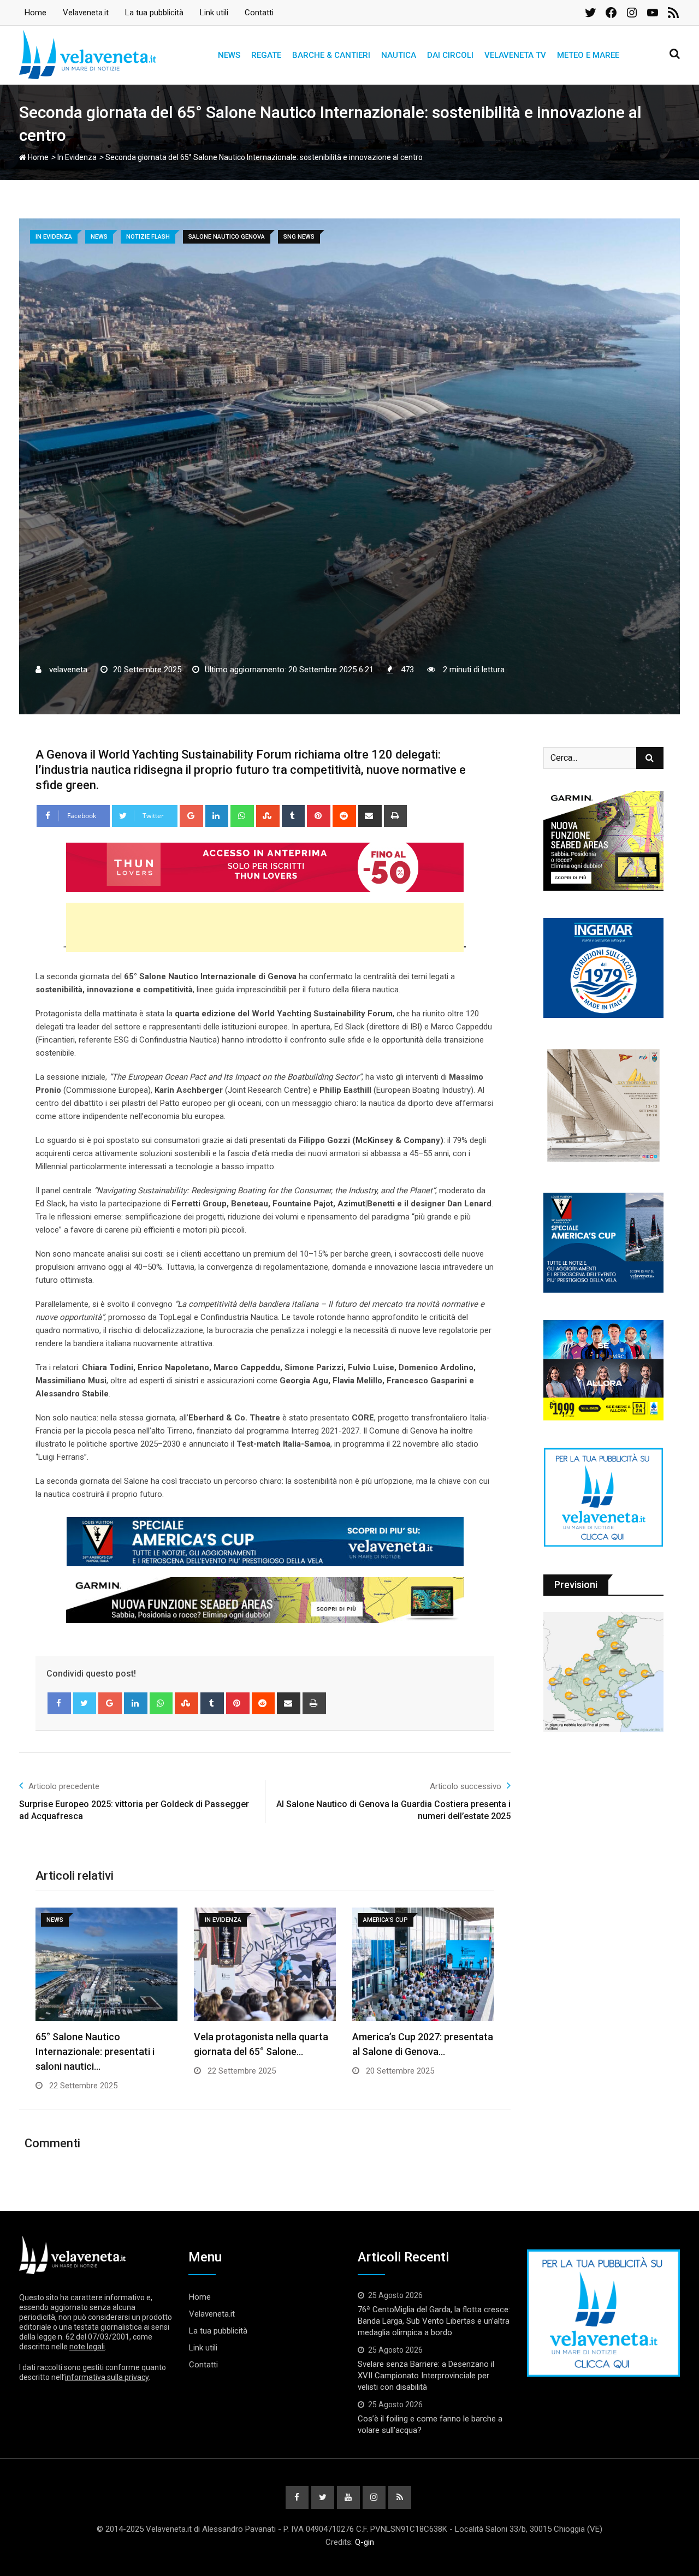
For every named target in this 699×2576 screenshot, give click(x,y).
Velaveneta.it (86, 13)
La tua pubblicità (154, 13)
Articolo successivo (466, 1786)
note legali (87, 2347)
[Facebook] (59, 1703)
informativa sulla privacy (107, 2377)
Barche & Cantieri (331, 55)
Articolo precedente (64, 1786)
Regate (266, 55)
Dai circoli (450, 55)
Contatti (259, 13)
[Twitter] (85, 1703)
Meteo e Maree (588, 55)
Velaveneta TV (515, 55)
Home (35, 13)
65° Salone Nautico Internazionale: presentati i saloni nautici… (95, 2051)
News (229, 55)
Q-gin (365, 2542)
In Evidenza (77, 157)
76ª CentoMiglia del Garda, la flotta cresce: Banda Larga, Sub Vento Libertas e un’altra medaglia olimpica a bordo (434, 2321)
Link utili (214, 13)
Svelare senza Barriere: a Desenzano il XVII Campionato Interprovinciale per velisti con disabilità (426, 2376)
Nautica (399, 55)
